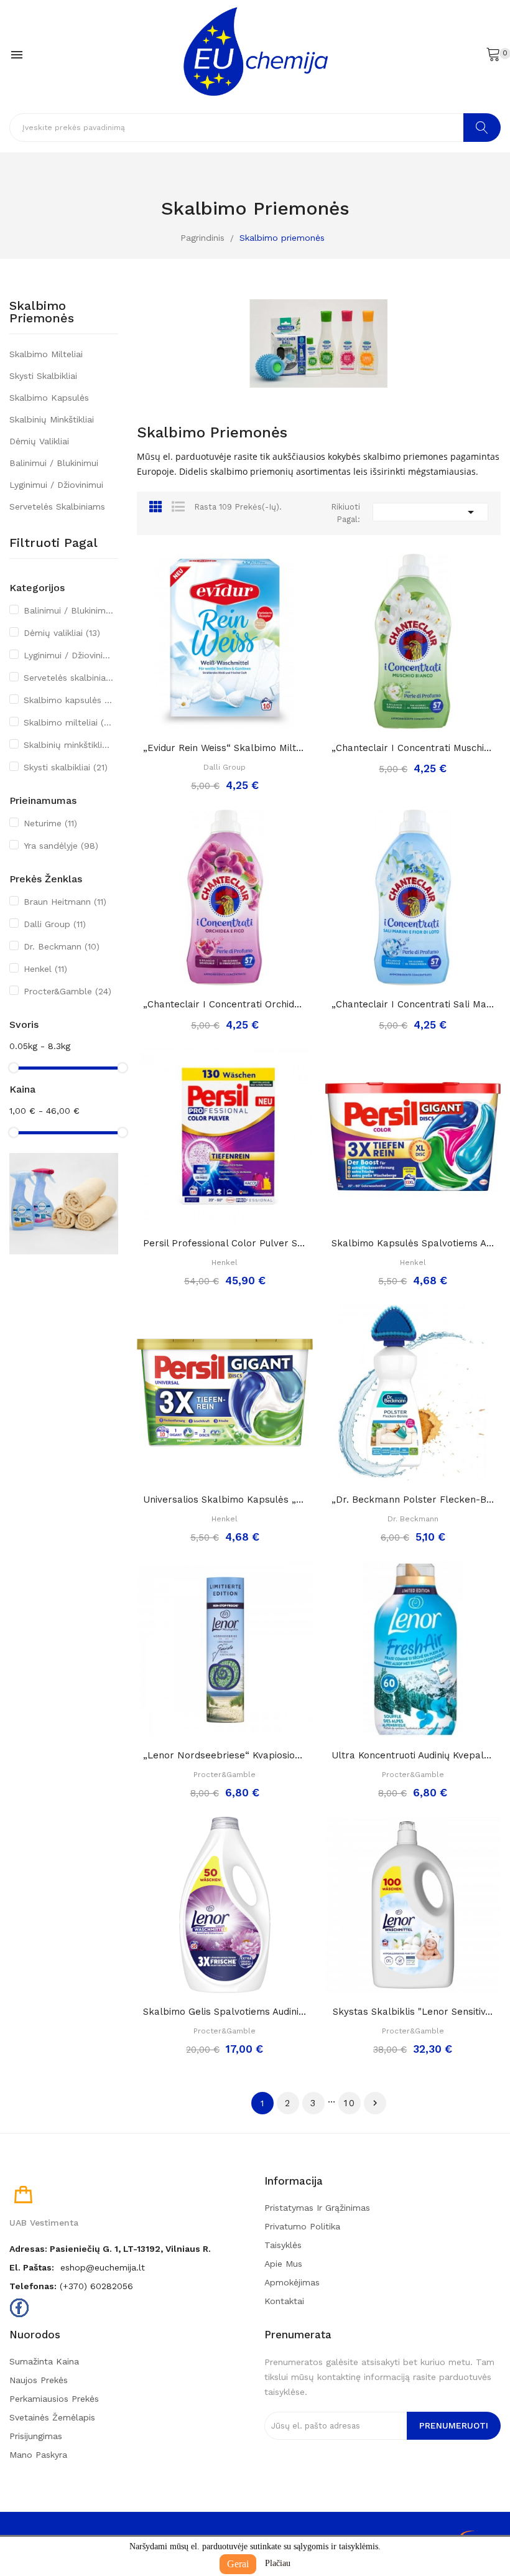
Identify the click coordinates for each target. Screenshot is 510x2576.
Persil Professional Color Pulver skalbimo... (225, 1243)
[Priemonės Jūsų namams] (64, 1203)
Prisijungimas (36, 2436)
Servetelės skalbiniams (57, 506)
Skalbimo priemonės (42, 312)
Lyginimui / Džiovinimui (56, 485)
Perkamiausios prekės (54, 2399)
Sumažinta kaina (44, 2361)
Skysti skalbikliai (43, 376)
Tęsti (375, 2103)
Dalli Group (55, 924)
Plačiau (278, 2563)
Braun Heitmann (65, 902)
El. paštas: (32, 2267)
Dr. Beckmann (62, 946)
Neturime (50, 823)
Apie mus (283, 2264)
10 (350, 2103)
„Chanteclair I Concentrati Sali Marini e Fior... (413, 1004)
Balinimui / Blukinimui (54, 463)
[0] (493, 54)
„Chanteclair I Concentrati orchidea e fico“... (225, 1004)
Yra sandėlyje (61, 846)
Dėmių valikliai (39, 441)
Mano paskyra (38, 2455)
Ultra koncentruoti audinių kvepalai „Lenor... (413, 1755)
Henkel (45, 969)
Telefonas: (33, 2286)
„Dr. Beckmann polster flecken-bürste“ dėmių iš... (413, 1500)
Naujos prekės (39, 2380)
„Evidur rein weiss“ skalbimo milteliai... (225, 748)
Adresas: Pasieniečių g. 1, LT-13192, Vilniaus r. (110, 2249)
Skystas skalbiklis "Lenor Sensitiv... (413, 2012)
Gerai (238, 2564)
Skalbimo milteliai (46, 354)
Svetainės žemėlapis (52, 2417)
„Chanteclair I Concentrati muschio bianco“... (413, 748)
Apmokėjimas (292, 2282)
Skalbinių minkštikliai (52, 419)
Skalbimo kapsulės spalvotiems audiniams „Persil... (413, 1243)
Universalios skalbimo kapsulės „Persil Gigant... (225, 1500)
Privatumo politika (302, 2226)
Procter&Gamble (67, 991)
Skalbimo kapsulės (49, 398)
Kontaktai (284, 2301)
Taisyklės (283, 2245)
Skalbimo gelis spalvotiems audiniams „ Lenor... (225, 2012)
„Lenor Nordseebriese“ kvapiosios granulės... (225, 1755)
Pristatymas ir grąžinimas (317, 2208)
